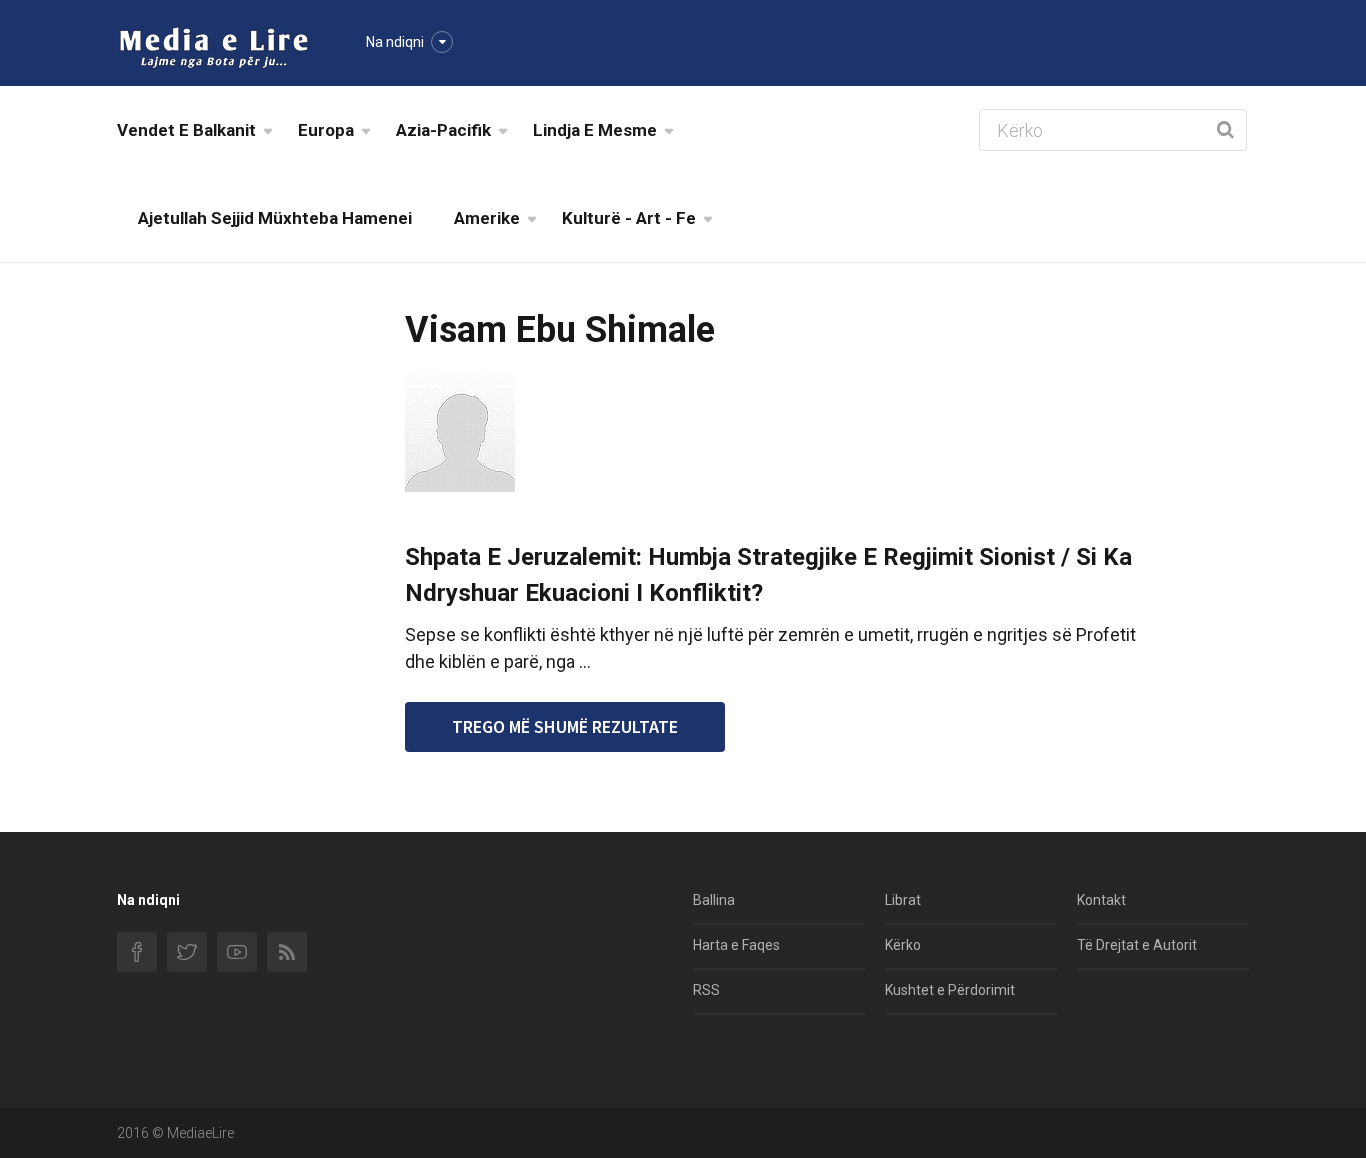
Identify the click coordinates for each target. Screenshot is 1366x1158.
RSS (706, 990)
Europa (326, 130)
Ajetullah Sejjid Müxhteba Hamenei (275, 218)
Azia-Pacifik (443, 130)
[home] (213, 46)
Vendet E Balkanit (186, 130)
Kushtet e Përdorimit (950, 990)
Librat (903, 900)
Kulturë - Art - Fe (629, 218)
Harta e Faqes (736, 945)
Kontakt (1101, 900)
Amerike (487, 218)
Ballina (714, 900)
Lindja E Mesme (595, 130)
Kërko (903, 945)
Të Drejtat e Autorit (1137, 945)
